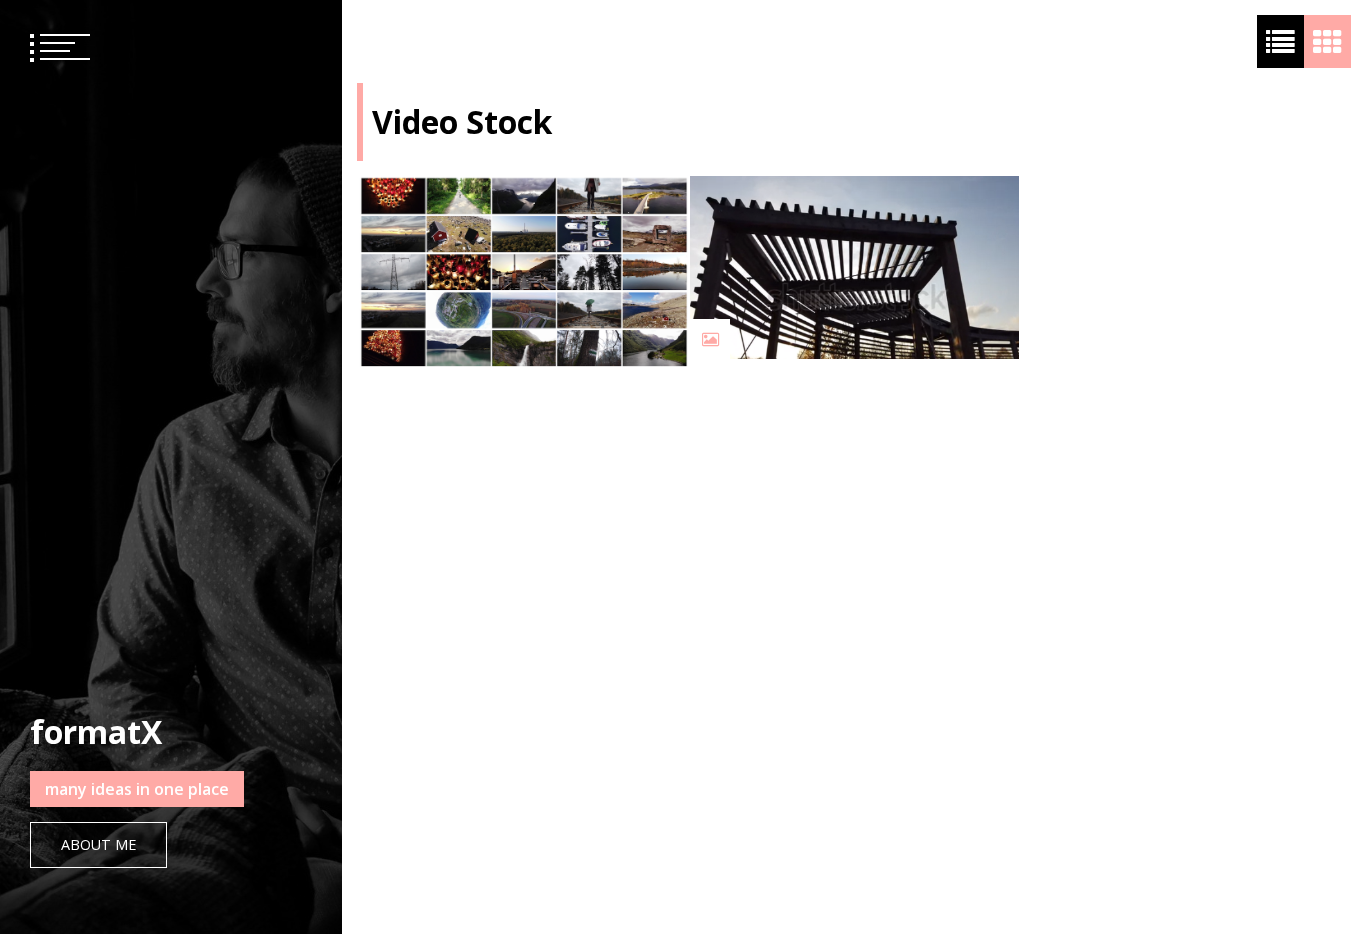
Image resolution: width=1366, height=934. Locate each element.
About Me (98, 844)
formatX (96, 731)
